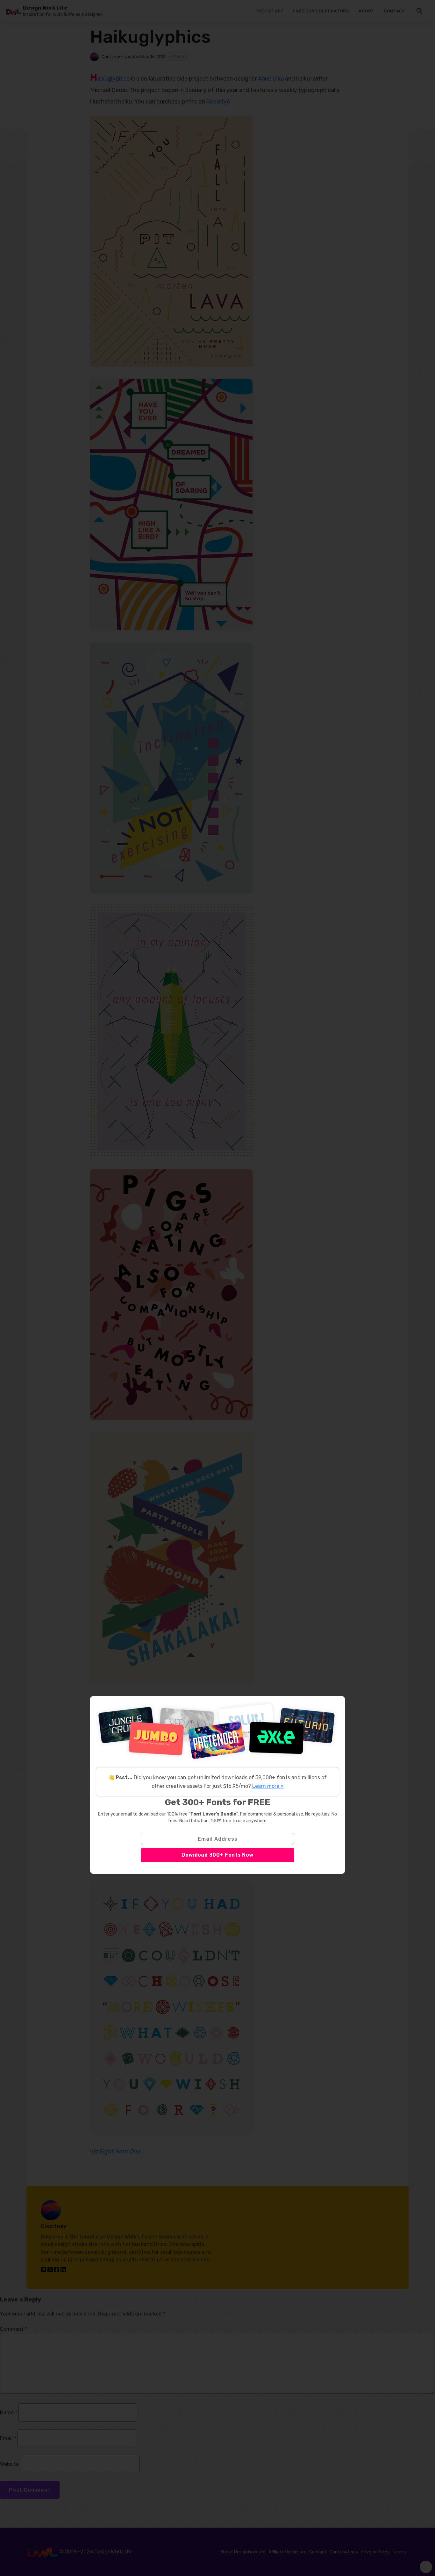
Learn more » (268, 1786)
